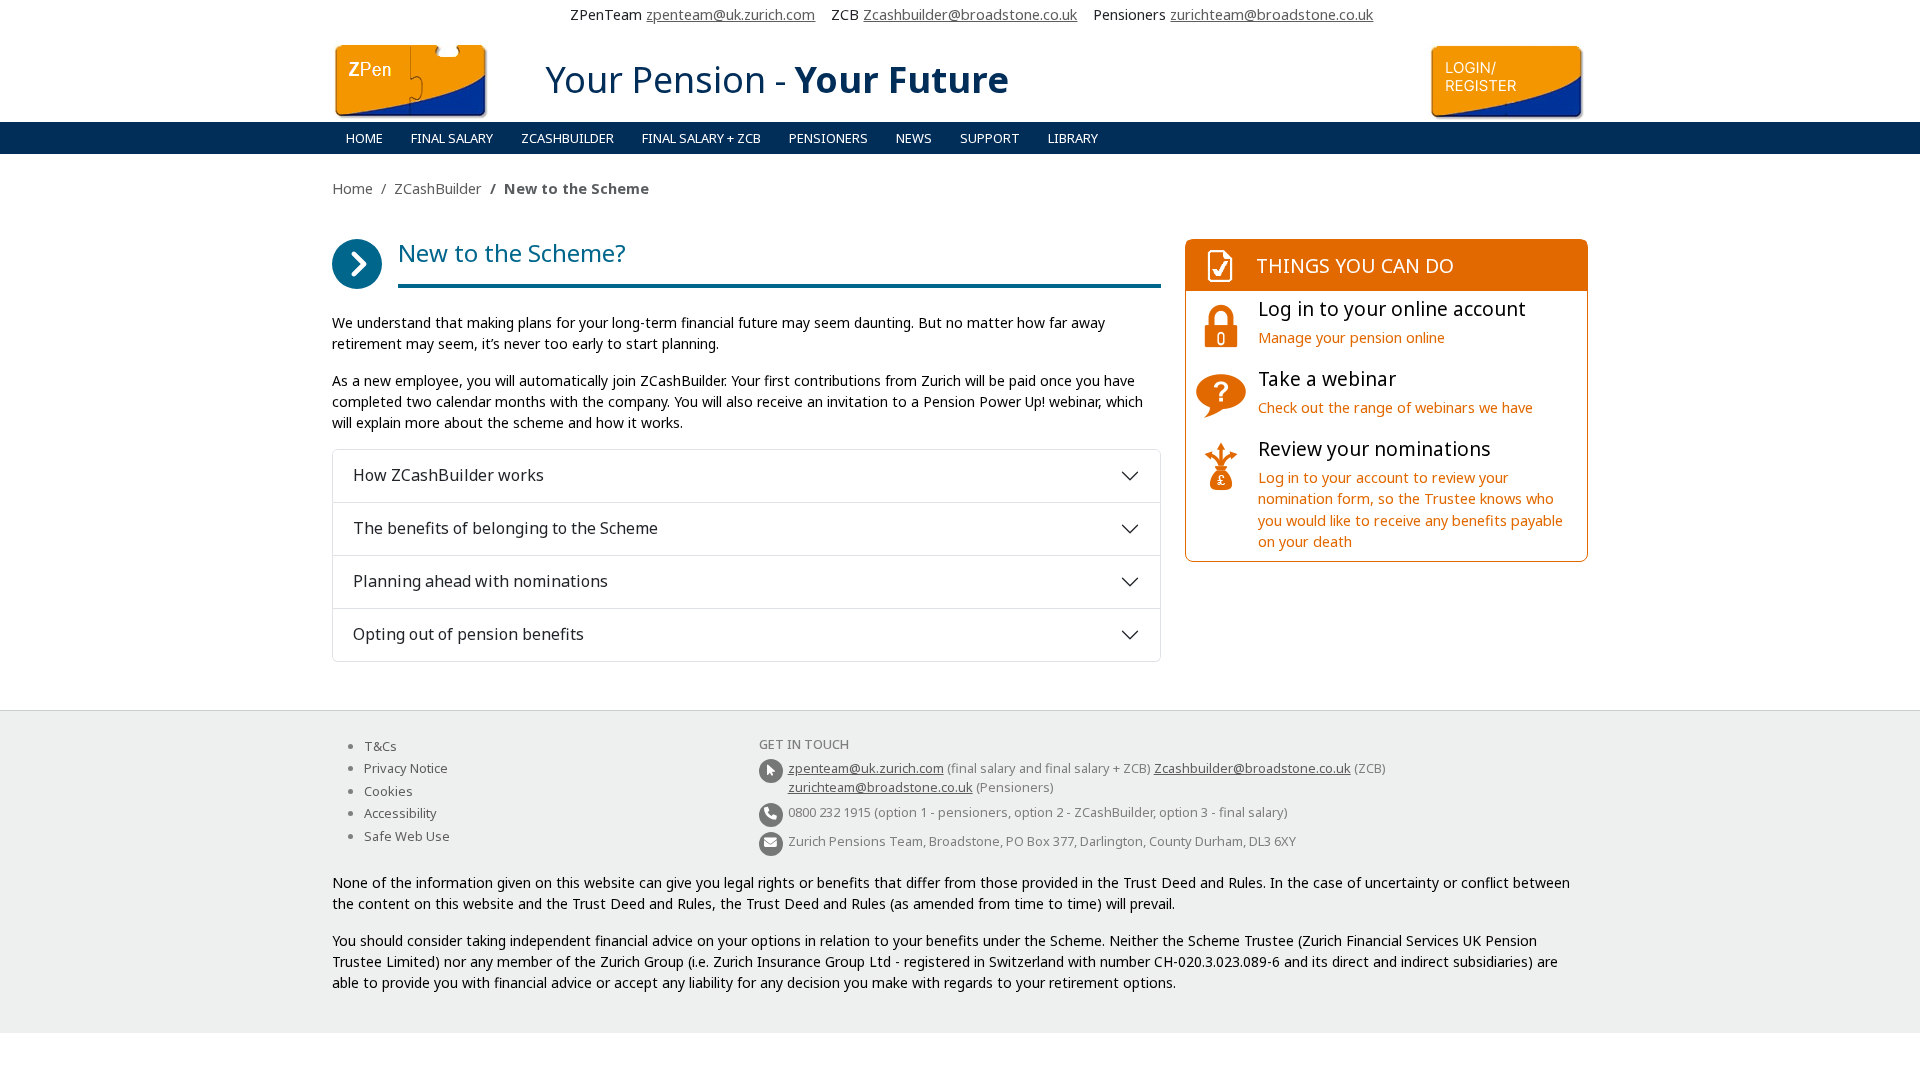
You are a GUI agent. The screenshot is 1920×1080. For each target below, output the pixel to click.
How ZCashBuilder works (448, 475)
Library (1073, 138)
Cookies (388, 791)
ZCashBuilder (567, 138)
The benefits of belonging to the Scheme (505, 528)
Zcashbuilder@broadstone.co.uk (970, 14)
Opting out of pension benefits (468, 634)
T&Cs (380, 746)
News (914, 138)
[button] (503, 126)
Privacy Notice (406, 768)
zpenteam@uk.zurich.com (730, 14)
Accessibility (400, 813)
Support (990, 138)
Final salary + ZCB (701, 138)
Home (364, 138)
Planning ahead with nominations (480, 581)
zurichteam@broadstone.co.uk (1271, 14)
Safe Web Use (407, 836)
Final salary (452, 138)
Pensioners (828, 138)
